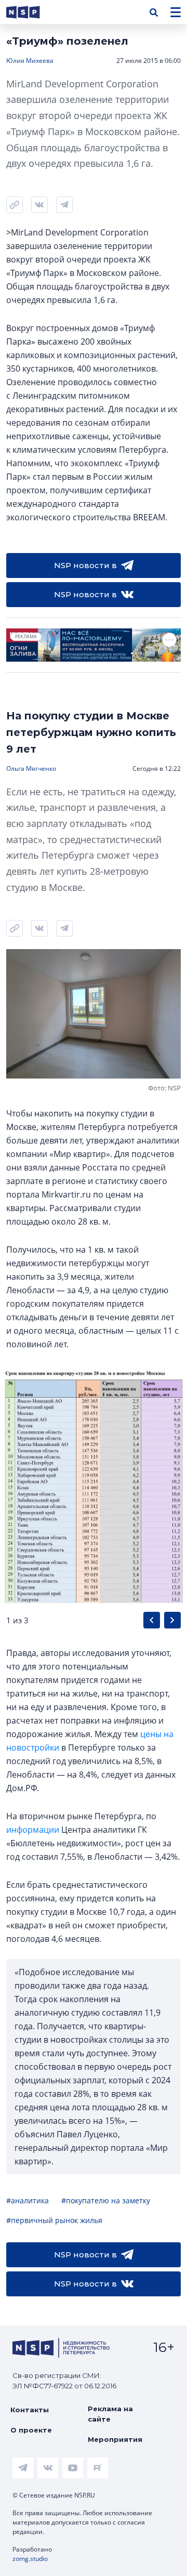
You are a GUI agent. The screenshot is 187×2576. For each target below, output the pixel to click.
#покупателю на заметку (106, 2200)
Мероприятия (115, 2439)
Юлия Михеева (30, 61)
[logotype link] (32, 12)
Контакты (30, 2410)
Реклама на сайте (110, 2414)
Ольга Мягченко (31, 768)
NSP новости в (85, 565)
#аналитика (28, 2200)
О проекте (31, 2430)
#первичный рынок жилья (54, 2220)
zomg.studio (30, 2559)
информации (33, 1830)
